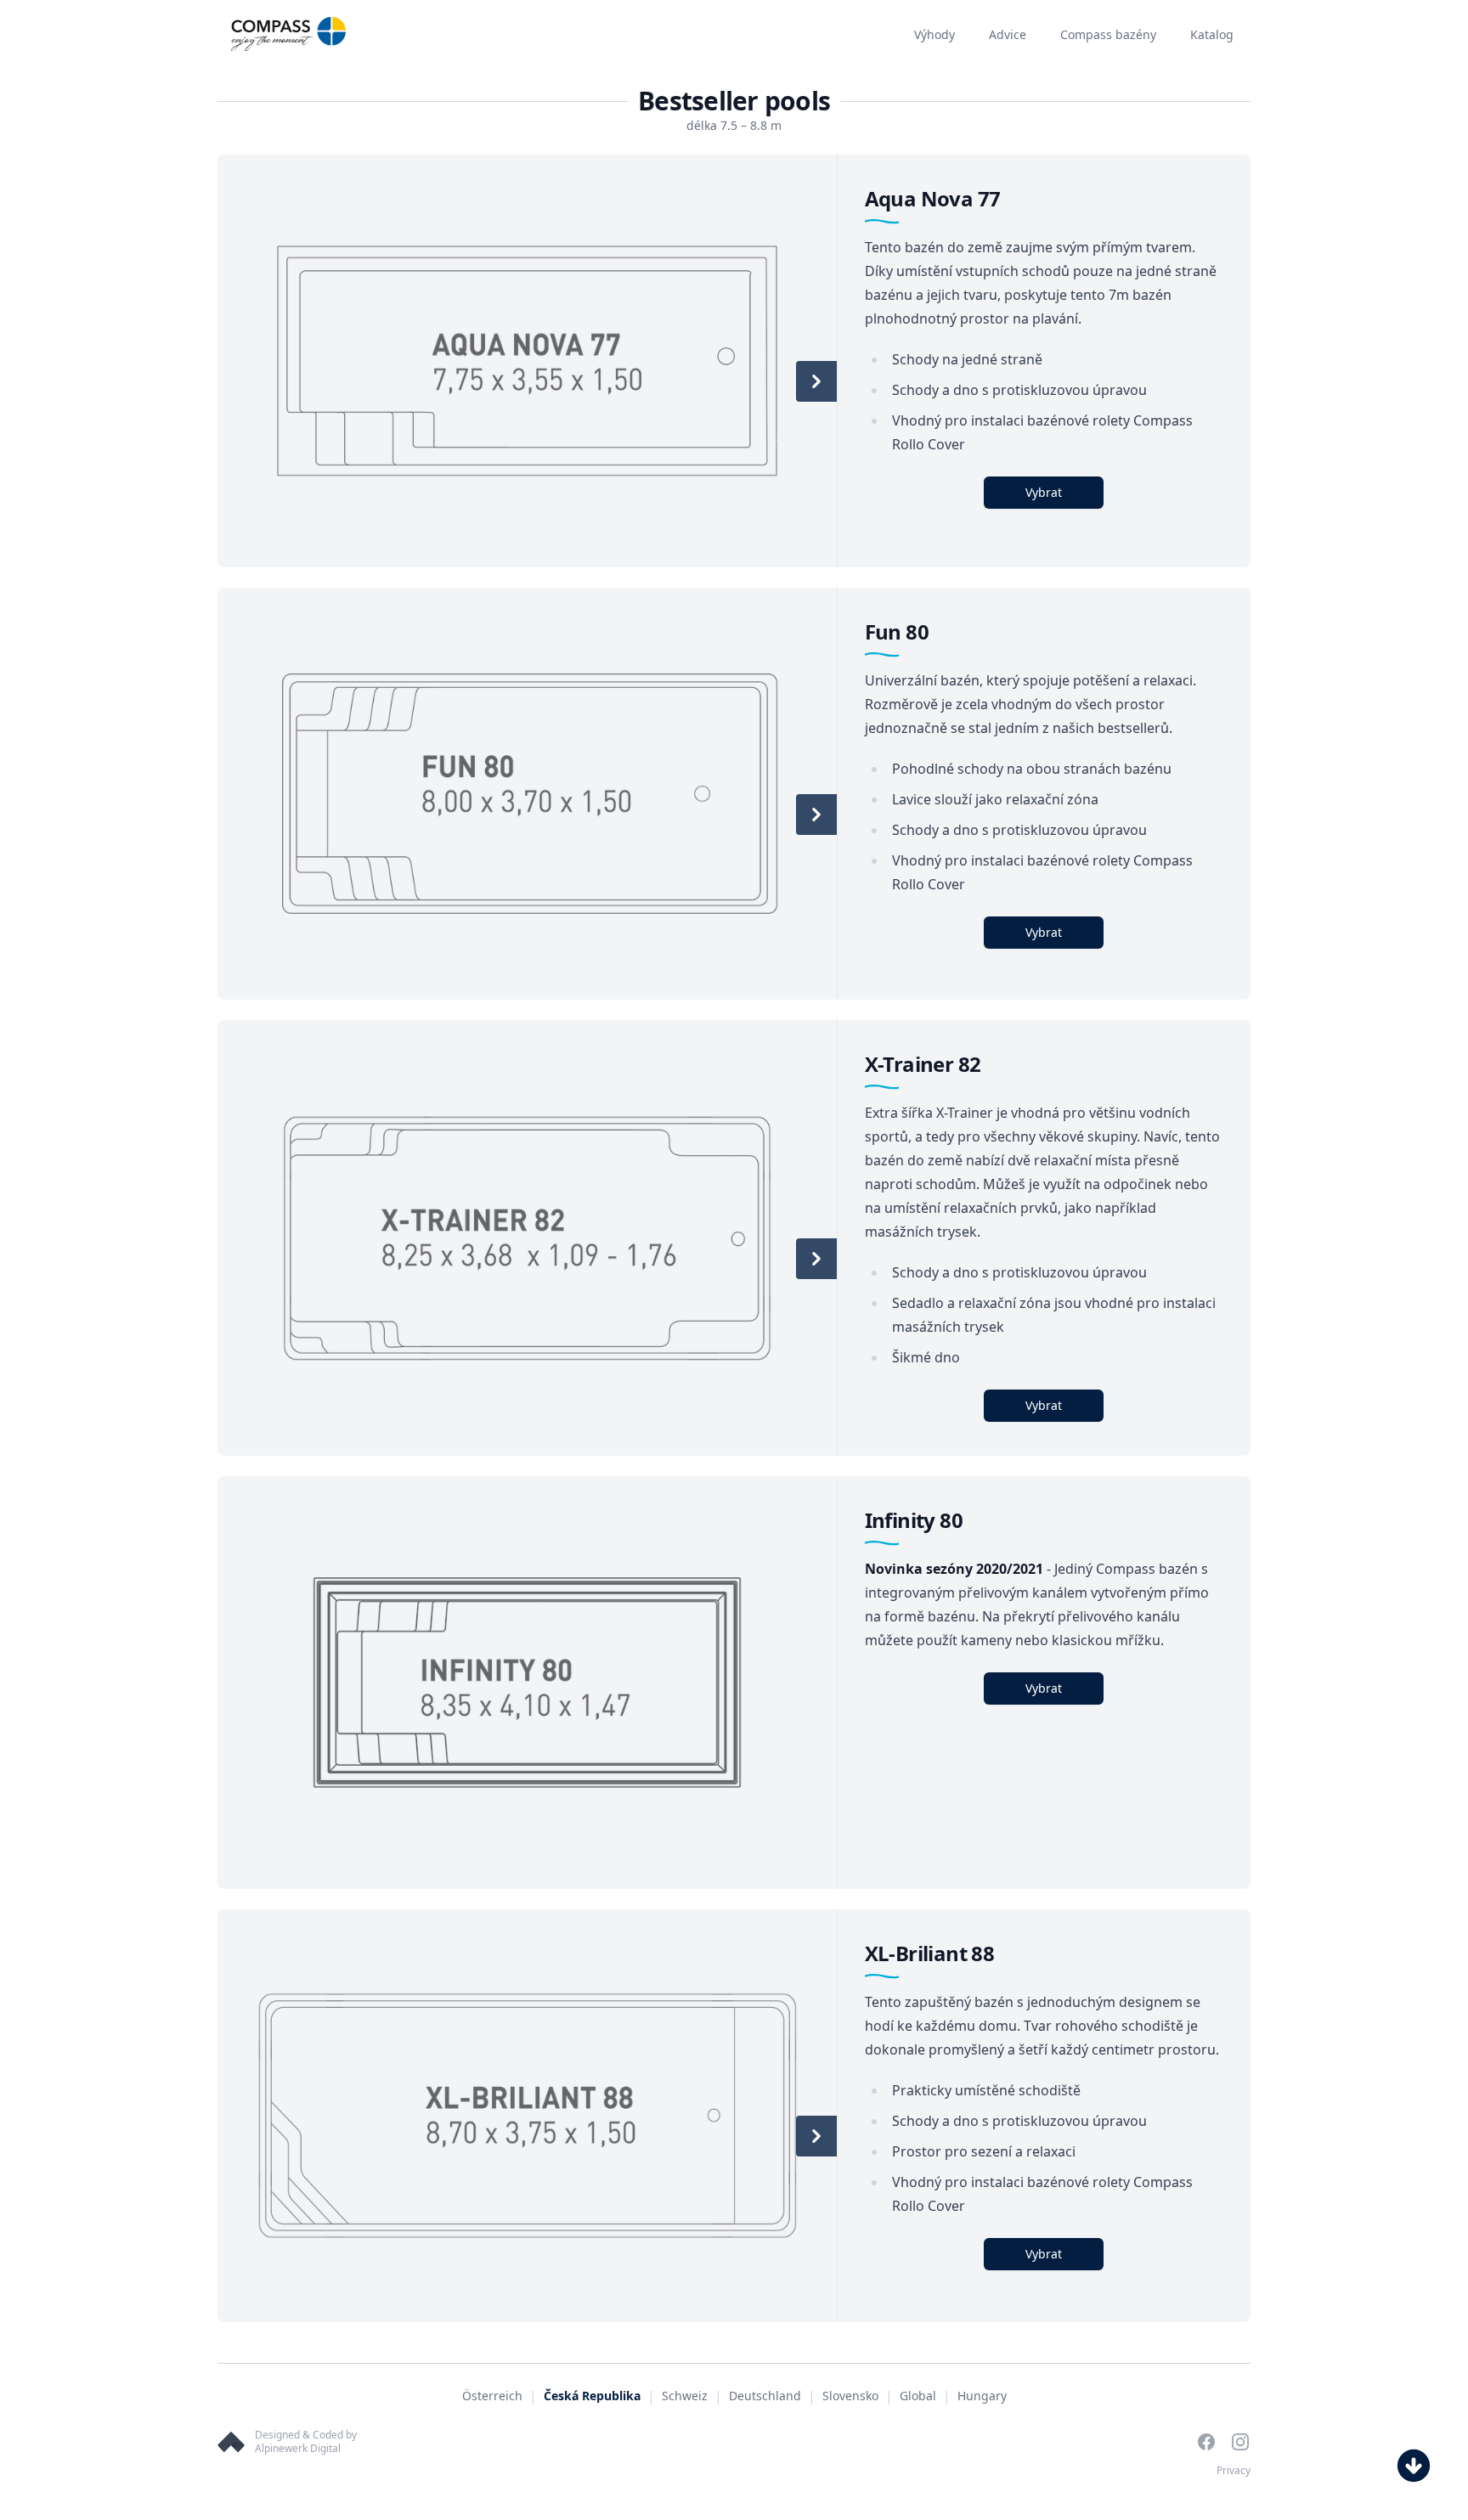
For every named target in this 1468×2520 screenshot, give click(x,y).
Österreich (492, 2396)
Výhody (934, 34)
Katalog (1212, 34)
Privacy (1234, 2470)
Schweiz (685, 2396)
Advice (1008, 34)
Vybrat (1044, 492)
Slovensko (850, 2396)
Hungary (982, 2396)
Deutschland (765, 2396)
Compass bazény (1108, 34)
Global (918, 2396)
